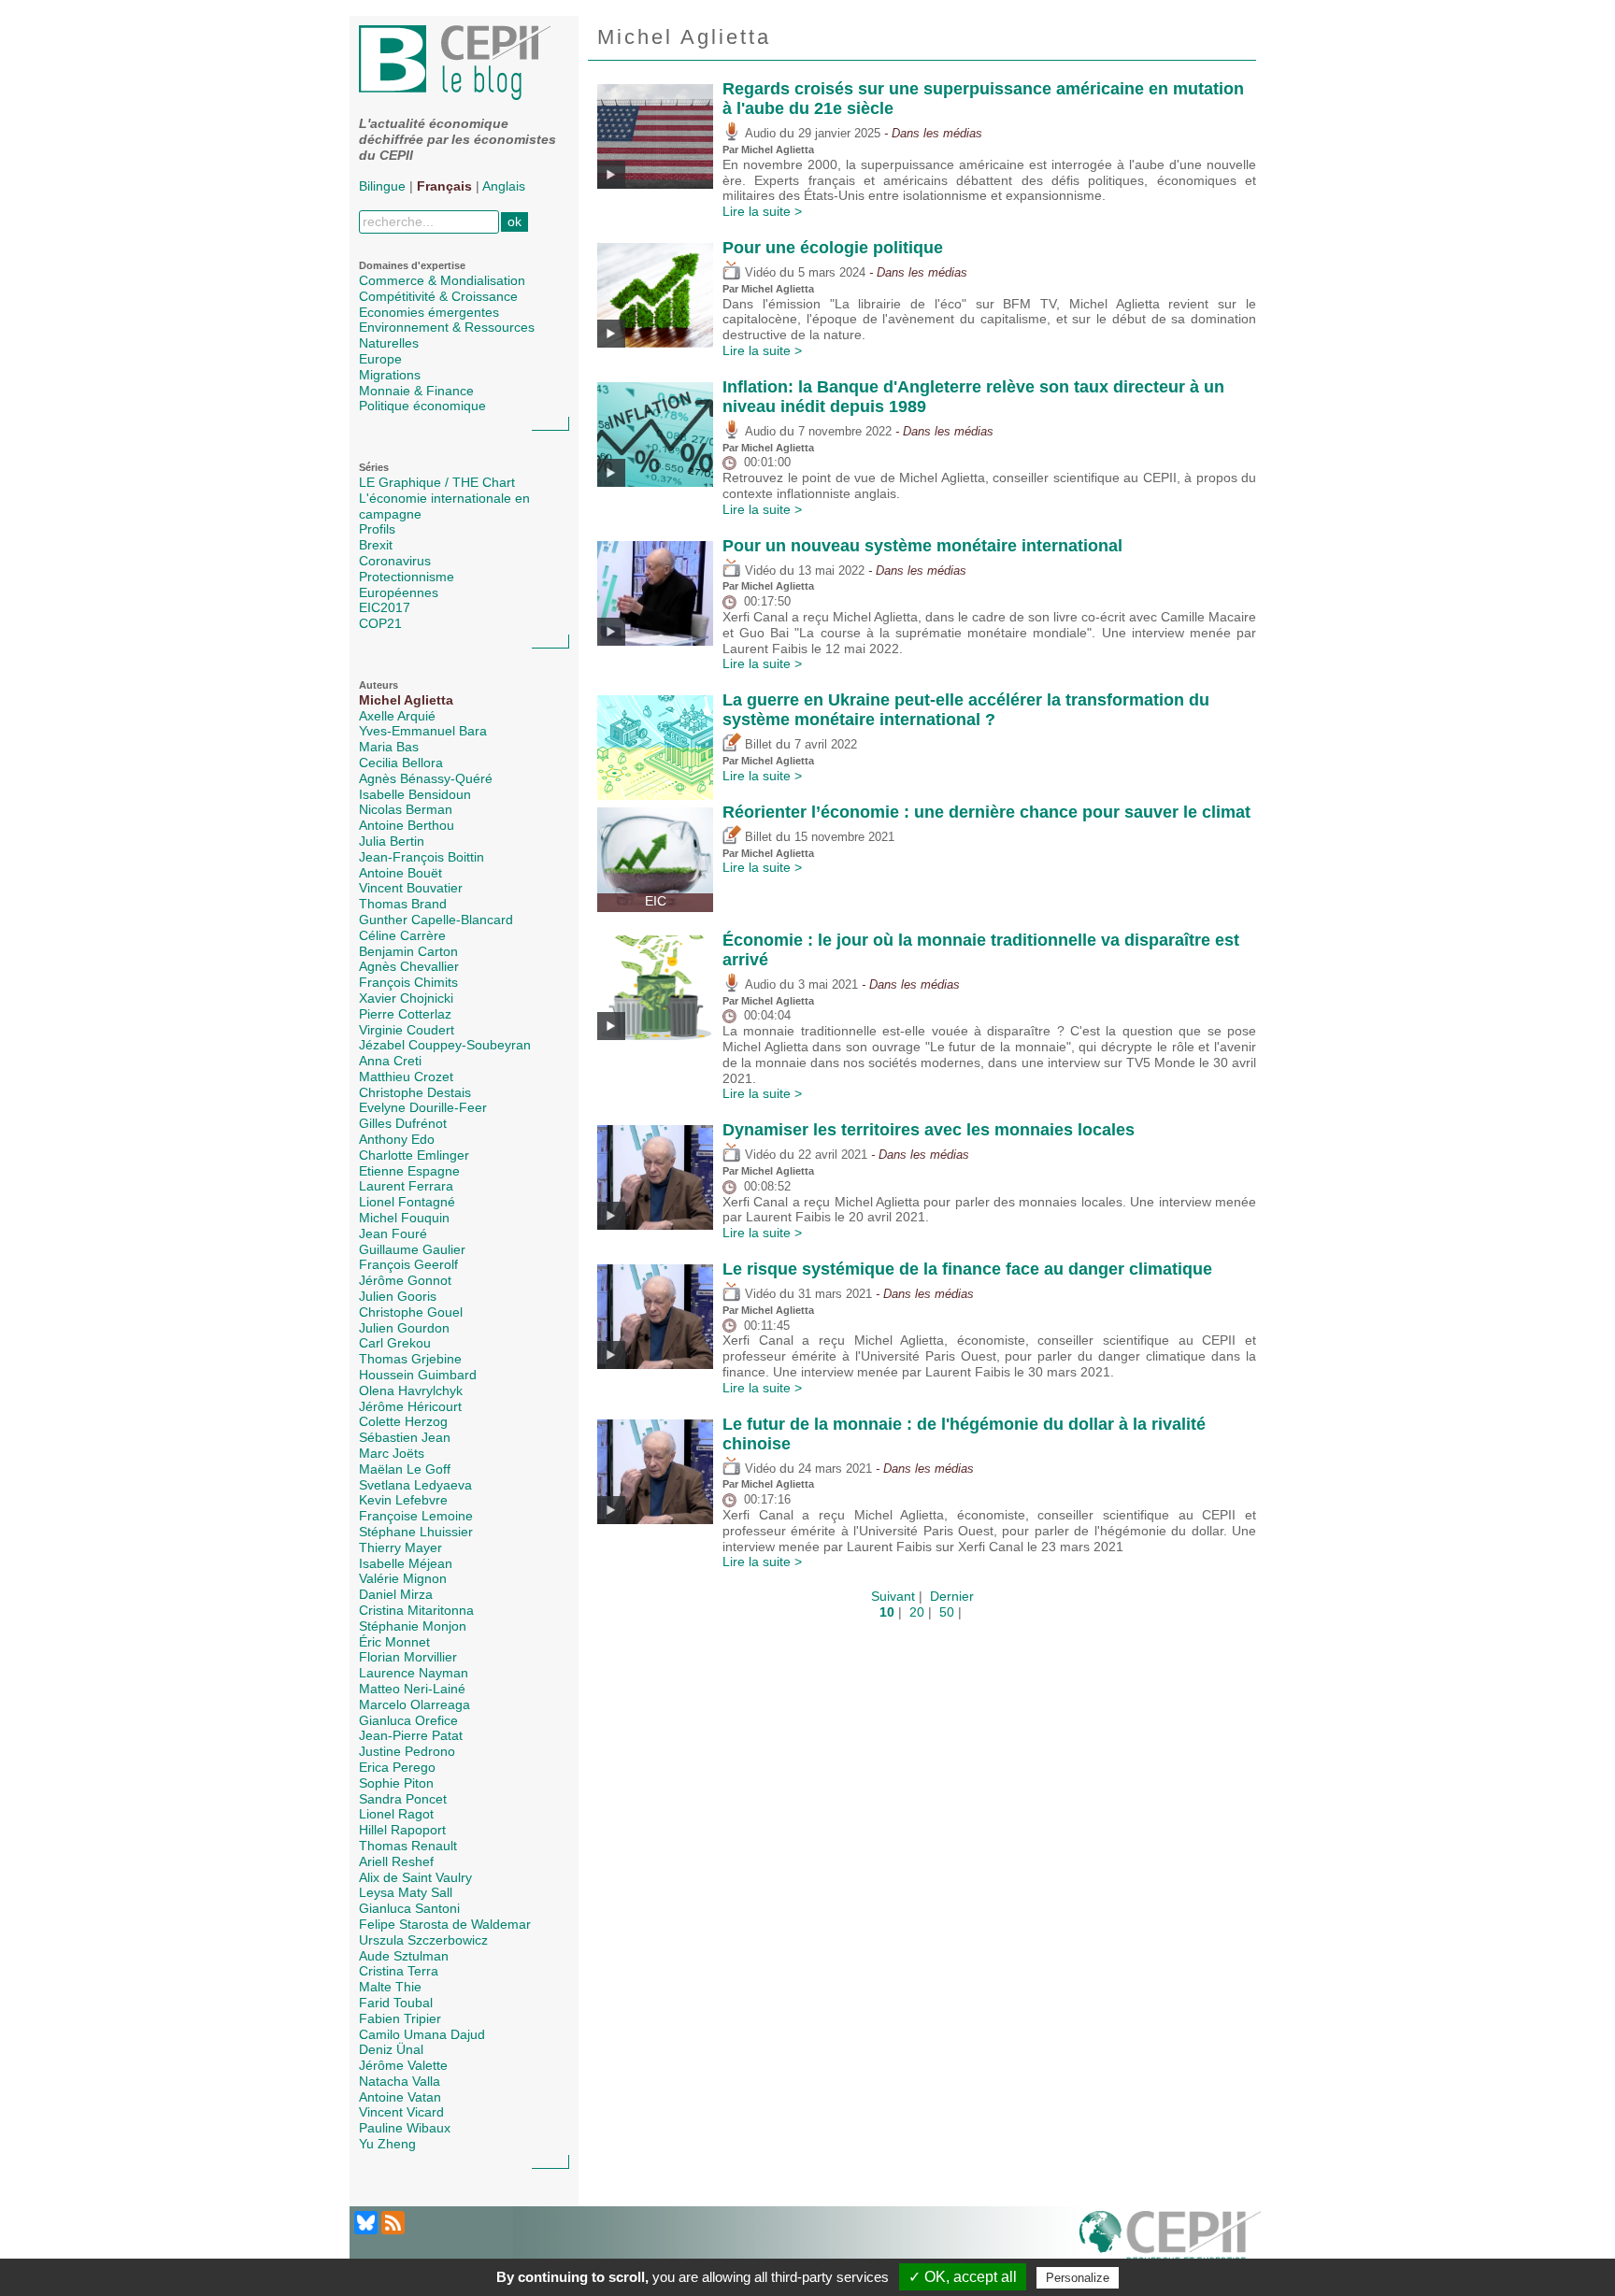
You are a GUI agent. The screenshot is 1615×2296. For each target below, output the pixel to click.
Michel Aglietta (406, 700)
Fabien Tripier (400, 2018)
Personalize (1078, 2278)
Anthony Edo (397, 1139)
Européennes (399, 592)
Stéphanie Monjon (413, 1626)
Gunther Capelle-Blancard (436, 920)
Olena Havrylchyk (411, 1390)
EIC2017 (385, 607)
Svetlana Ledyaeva (415, 1485)
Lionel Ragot (396, 1814)
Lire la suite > (762, 211)
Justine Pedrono (407, 1751)
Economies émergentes (429, 312)
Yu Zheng (387, 2144)
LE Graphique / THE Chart (437, 482)
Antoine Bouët (400, 873)
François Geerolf (408, 1264)
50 (947, 1612)
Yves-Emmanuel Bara (423, 731)
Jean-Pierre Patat (411, 1735)
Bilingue (382, 186)
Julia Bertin (392, 841)
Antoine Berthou (407, 825)
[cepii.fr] (1170, 2242)
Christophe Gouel (411, 1312)
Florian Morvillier (408, 1657)
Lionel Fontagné (407, 1202)
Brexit (376, 545)
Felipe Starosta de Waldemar (445, 1924)
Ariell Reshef (396, 1861)
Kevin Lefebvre (403, 1500)
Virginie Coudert (407, 1030)
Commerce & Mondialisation (442, 280)
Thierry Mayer (400, 1547)
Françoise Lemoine (416, 1516)
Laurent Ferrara (406, 1186)
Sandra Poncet (403, 1799)
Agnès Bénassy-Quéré (426, 778)
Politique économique (422, 406)
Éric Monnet (394, 1642)
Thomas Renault (408, 1846)
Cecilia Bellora (401, 763)
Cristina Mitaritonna (416, 1610)
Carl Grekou (395, 1343)
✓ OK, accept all (963, 2277)
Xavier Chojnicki (406, 998)
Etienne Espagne (409, 1171)
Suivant (893, 1596)
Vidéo (758, 273)
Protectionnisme (407, 577)
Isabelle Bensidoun (415, 794)
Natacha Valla (400, 2081)
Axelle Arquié (397, 716)
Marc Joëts (392, 1453)
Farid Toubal (396, 2003)
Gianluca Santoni (409, 1908)
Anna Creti (390, 1061)
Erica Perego (397, 1767)
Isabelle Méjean (406, 1563)
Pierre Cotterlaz (405, 1014)
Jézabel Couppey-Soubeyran (445, 1045)
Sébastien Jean (405, 1437)
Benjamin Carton (408, 951)
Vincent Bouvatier (411, 888)
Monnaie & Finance (416, 391)
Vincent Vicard (401, 2112)
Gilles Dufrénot (403, 1123)
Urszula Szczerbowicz (423, 1940)
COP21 (380, 623)
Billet (757, 745)
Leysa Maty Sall (406, 1892)
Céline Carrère (402, 935)
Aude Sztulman (404, 1956)
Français (444, 186)
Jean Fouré (393, 1234)
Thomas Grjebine (410, 1359)
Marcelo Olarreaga (414, 1704)
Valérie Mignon (403, 1578)
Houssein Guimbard (418, 1375)
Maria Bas (389, 747)
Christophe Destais (415, 1092)
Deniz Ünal (391, 2049)
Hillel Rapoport (402, 1830)
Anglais (504, 186)
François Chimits (408, 982)
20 (917, 1612)
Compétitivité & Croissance (438, 296)
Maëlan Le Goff (405, 1469)
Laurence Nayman (414, 1673)
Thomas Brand (403, 904)
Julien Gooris (398, 1296)
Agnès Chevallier (409, 966)
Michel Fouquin (404, 1218)
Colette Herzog (403, 1421)
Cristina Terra (399, 1971)
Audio (758, 134)
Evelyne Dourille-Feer (423, 1107)
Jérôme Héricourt (410, 1406)
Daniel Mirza (396, 1594)
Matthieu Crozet (406, 1077)
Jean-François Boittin (422, 857)
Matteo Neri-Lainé (412, 1689)
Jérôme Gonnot (405, 1280)
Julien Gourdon (404, 1328)
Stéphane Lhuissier (416, 1532)
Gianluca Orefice (408, 1720)
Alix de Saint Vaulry (415, 1877)
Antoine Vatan (400, 2097)
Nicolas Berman (406, 809)
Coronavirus (395, 561)
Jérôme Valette (403, 2065)
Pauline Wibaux (405, 2128)
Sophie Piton (396, 1783)
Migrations (390, 375)
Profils (377, 529)
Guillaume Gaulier (412, 1249)
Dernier (952, 1596)
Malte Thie (390, 1987)
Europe (380, 359)
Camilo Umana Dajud (422, 2034)
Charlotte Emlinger (414, 1155)
